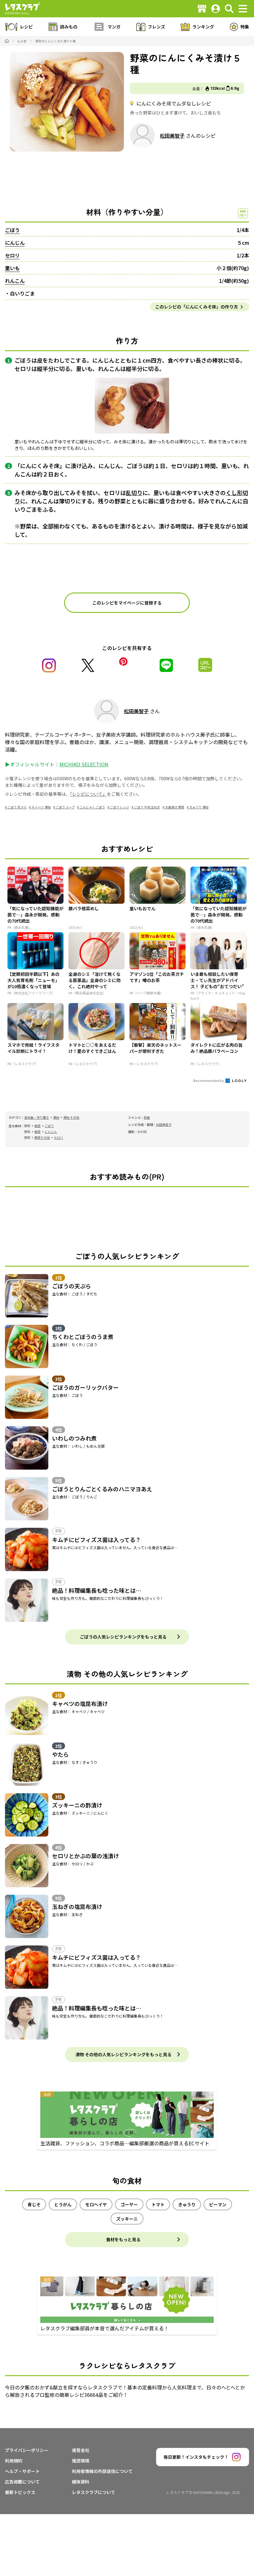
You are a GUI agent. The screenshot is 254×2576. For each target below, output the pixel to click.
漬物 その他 (71, 1117)
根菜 (37, 1126)
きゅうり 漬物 (199, 807)
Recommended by (209, 1080)
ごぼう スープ (65, 807)
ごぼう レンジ (120, 807)
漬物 (56, 1117)
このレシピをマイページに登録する (127, 603)
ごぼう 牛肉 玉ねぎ (147, 807)
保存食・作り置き (37, 1117)
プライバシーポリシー (27, 2450)
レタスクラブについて (94, 2492)
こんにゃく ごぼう (92, 807)
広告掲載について (22, 2482)
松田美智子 (172, 136)
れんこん (15, 281)
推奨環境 (81, 2461)
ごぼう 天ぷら (17, 807)
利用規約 (14, 2461)
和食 (147, 1117)
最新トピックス (20, 2492)
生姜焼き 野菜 (175, 807)
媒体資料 (81, 2482)
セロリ (12, 255)
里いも (12, 268)
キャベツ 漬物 (41, 807)
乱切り (134, 493)
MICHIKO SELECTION (84, 764)
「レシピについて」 (88, 794)
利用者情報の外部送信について (102, 2471)
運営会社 (81, 2450)
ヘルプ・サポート (22, 2471)
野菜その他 (42, 1137)
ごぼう (12, 230)
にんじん (15, 243)
